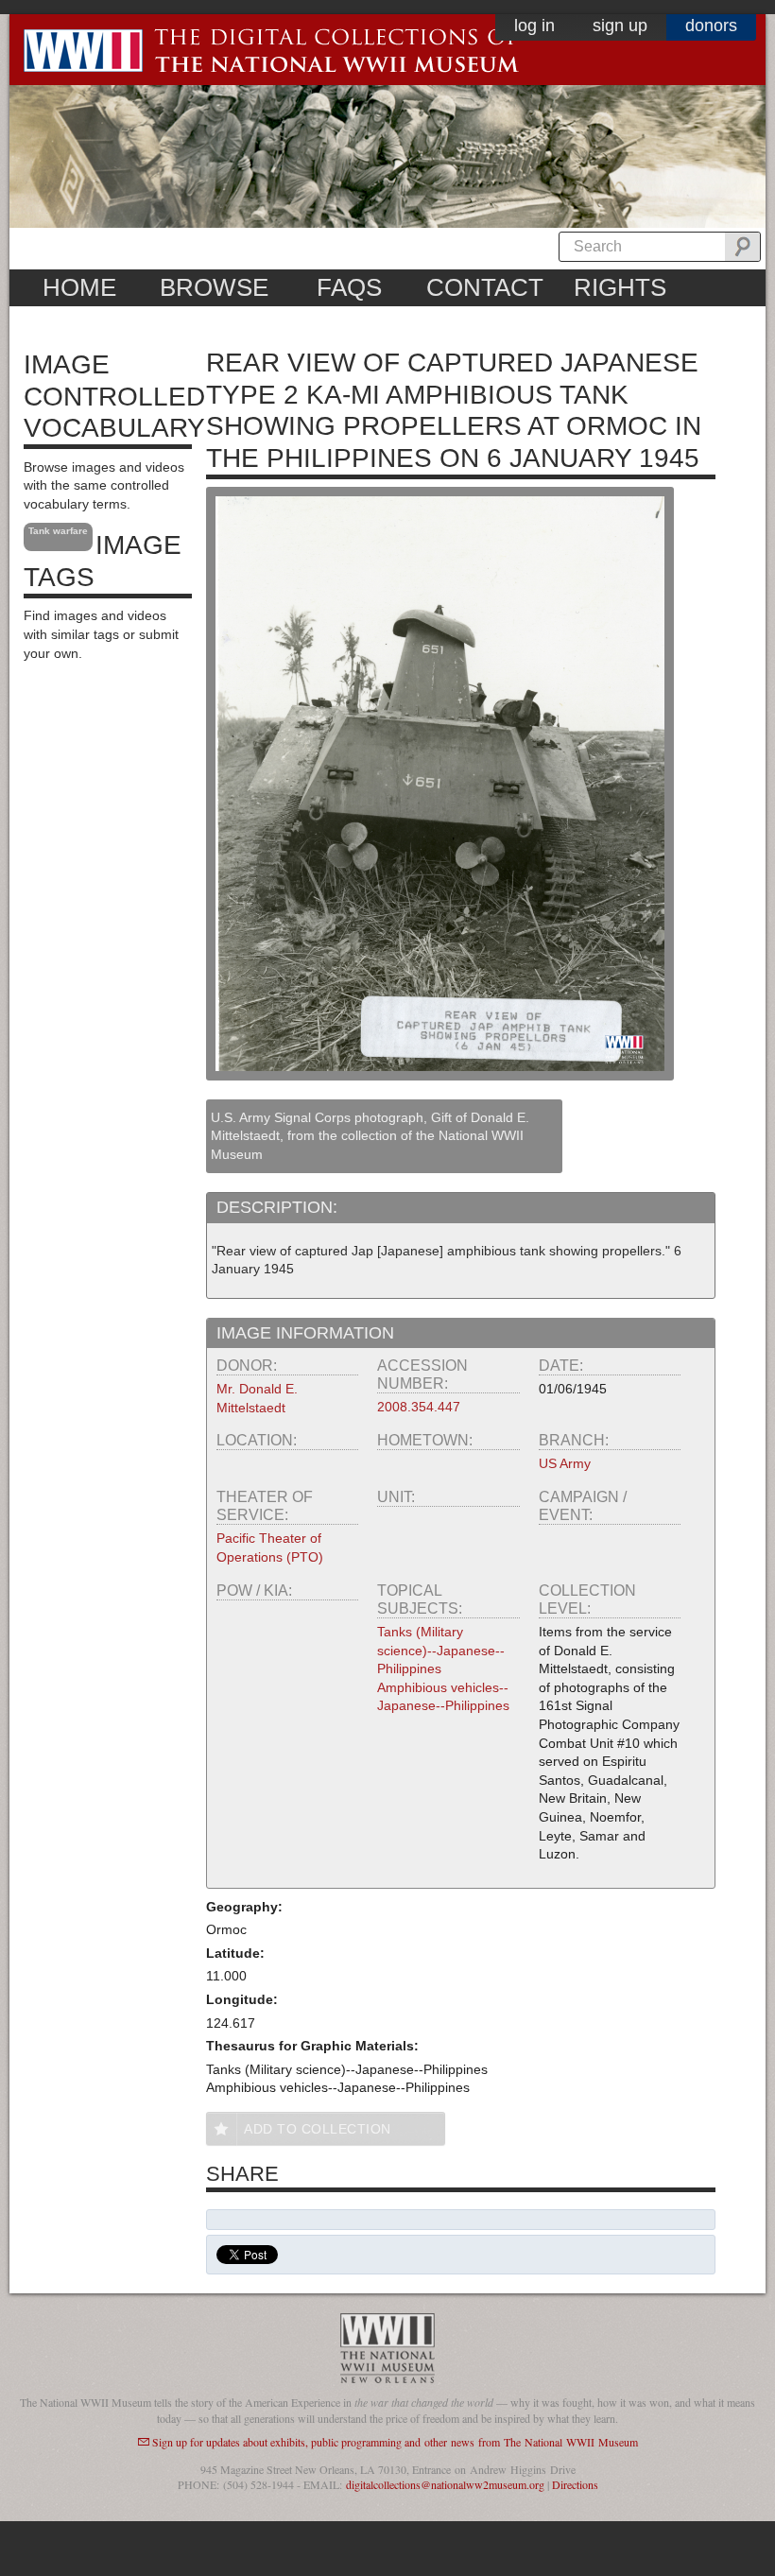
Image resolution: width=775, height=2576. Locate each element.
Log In (534, 26)
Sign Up (620, 26)
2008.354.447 (419, 1407)
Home (79, 287)
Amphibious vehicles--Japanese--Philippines (443, 1697)
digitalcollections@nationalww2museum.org (445, 2484)
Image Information (305, 1333)
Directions (575, 2484)
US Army (565, 1463)
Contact (485, 287)
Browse (214, 287)
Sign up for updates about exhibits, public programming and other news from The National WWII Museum (395, 2442)
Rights (620, 287)
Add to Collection (318, 2129)
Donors (711, 26)
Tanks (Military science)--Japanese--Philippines (441, 1650)
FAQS (349, 287)
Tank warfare (58, 531)
